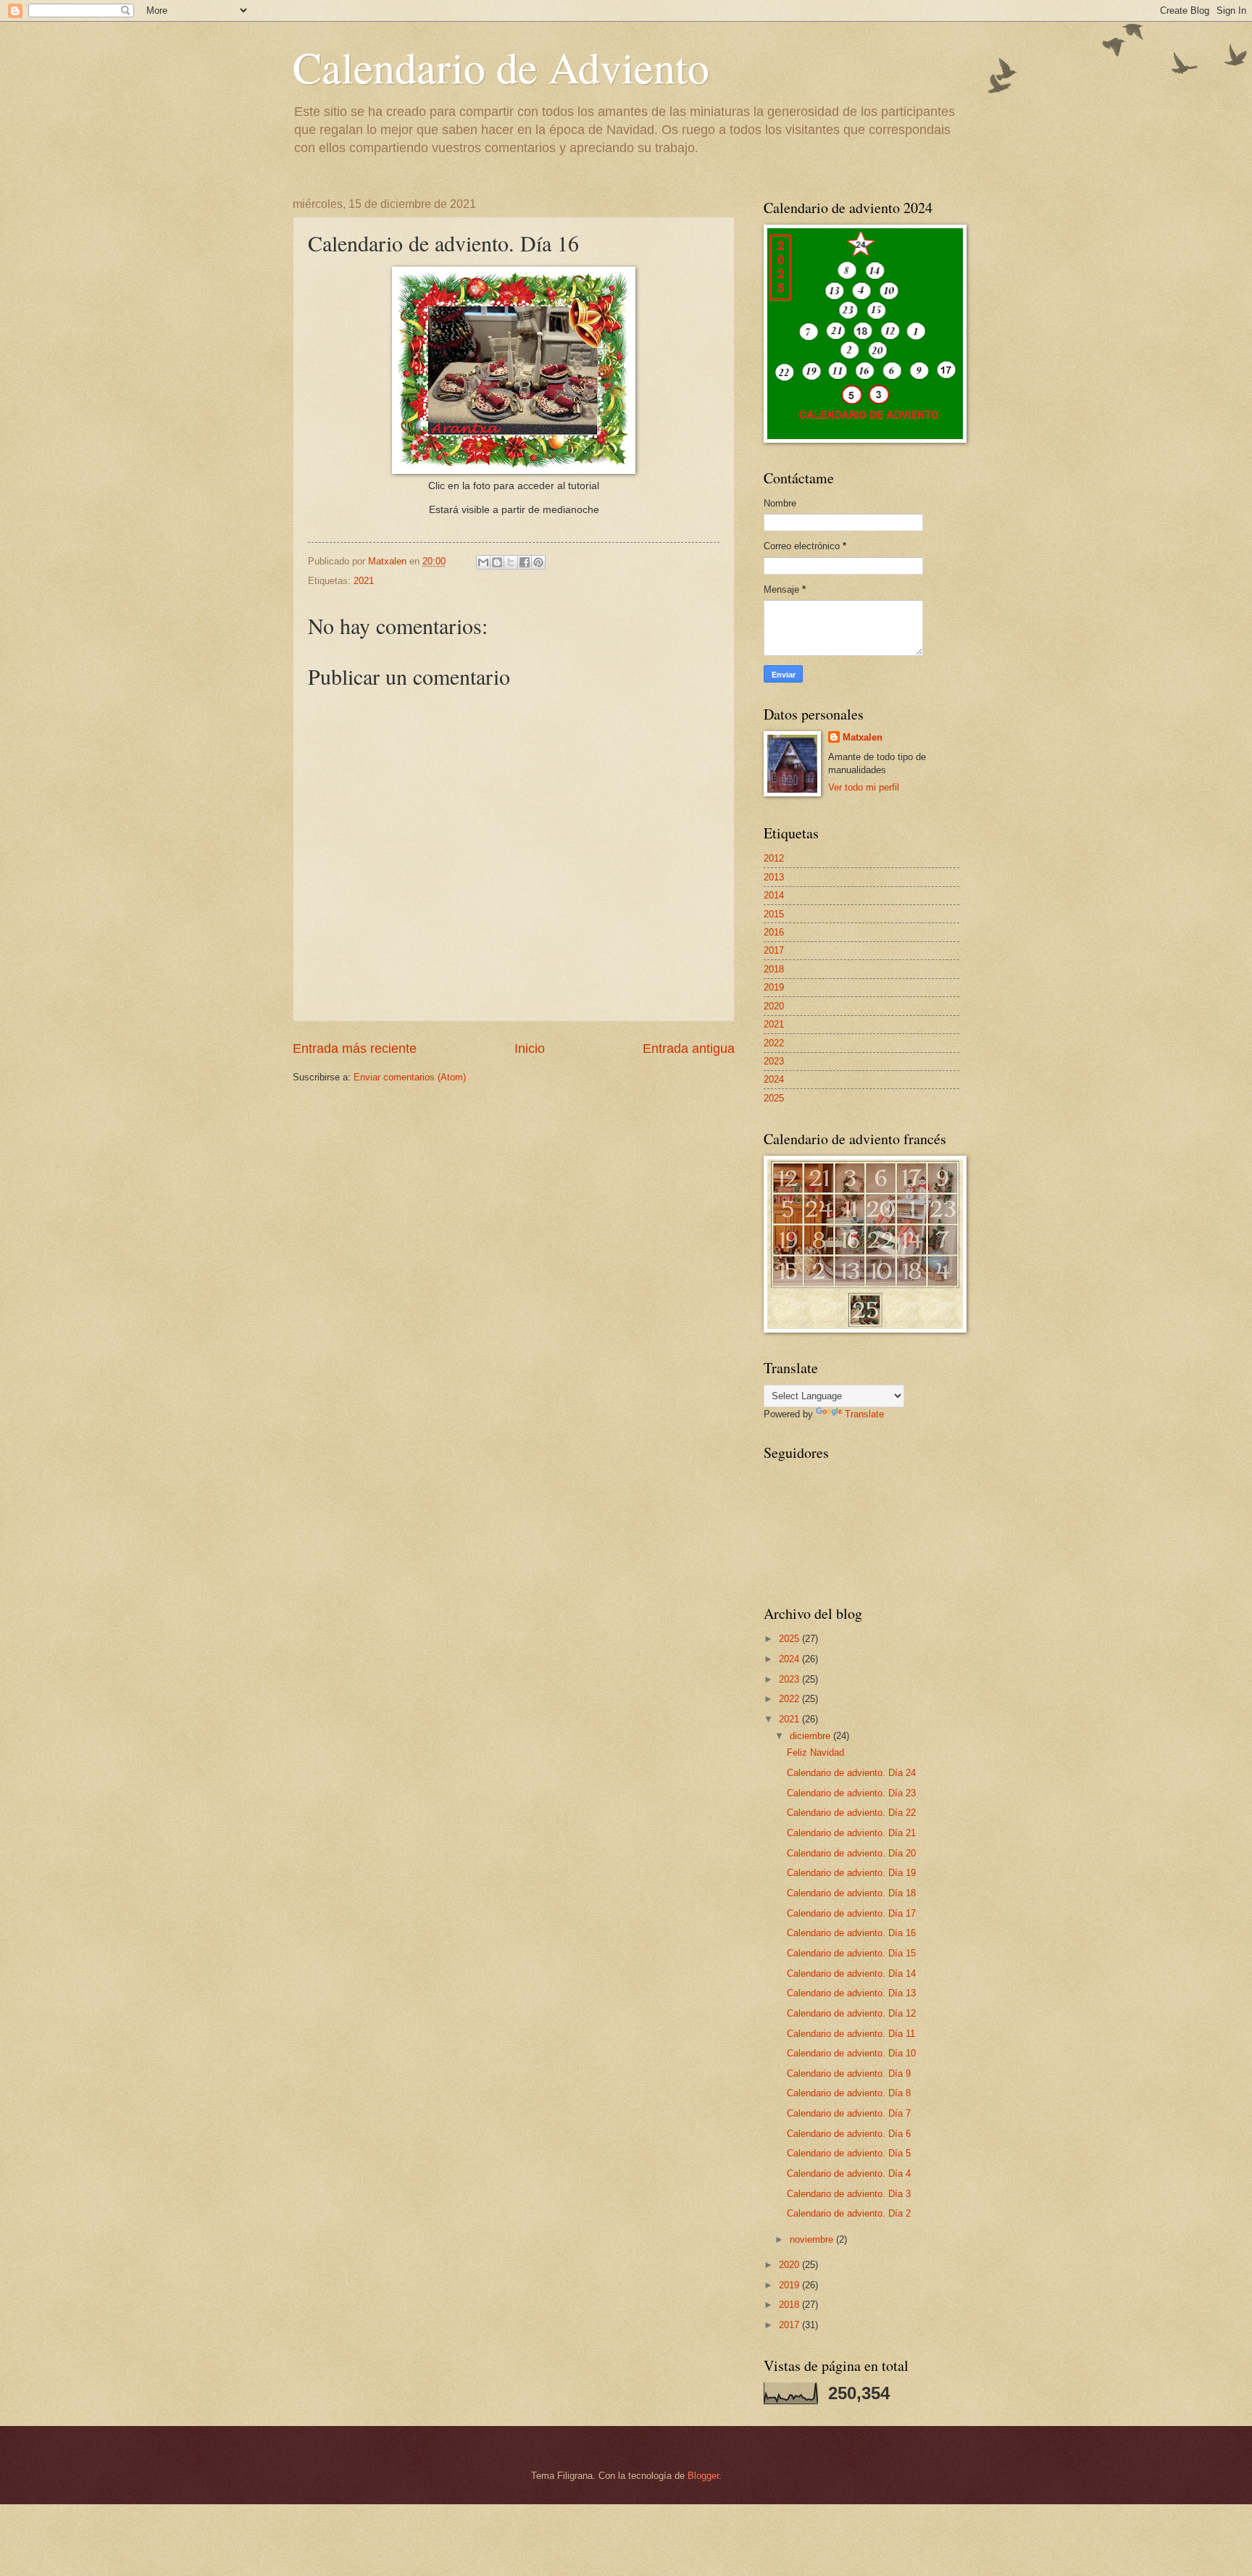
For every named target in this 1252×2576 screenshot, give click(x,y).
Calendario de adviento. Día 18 (851, 1893)
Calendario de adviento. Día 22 (851, 1813)
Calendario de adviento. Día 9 (849, 2073)
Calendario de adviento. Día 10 (851, 2053)
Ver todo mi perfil (864, 787)
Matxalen (863, 737)
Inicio (530, 1049)
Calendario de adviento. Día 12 (851, 2013)
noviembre (813, 2239)
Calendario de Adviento (501, 67)
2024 (774, 1079)
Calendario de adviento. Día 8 (849, 2093)
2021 (364, 581)
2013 (774, 877)
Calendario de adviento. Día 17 (851, 1913)
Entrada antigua (689, 1049)
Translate (864, 1414)
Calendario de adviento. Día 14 (851, 1973)
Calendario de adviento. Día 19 (851, 1873)
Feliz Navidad (815, 1752)
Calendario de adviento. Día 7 (849, 2113)
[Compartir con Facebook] (525, 562)
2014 (774, 895)
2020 (774, 1006)
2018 (774, 969)
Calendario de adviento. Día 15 (851, 1953)
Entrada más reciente (355, 1049)
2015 (774, 914)
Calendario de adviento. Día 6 (849, 2134)
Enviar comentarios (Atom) (410, 1077)
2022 (774, 1043)
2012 (774, 858)
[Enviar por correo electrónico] (483, 562)
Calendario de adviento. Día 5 (849, 2153)
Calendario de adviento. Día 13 (851, 1993)
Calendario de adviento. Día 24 (851, 1773)
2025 (774, 1098)
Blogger (703, 2476)
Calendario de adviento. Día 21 (851, 1833)
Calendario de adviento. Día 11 (851, 2034)
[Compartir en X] (511, 562)
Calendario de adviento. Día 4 (849, 2173)
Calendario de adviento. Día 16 (851, 1933)
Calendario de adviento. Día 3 (849, 2194)
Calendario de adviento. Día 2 (849, 2213)
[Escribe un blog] (497, 562)
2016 (774, 932)
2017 (774, 950)
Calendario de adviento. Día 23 (851, 1793)
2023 (774, 1061)
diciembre (811, 1736)
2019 (774, 987)
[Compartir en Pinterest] (538, 562)
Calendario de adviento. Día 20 (851, 1853)
